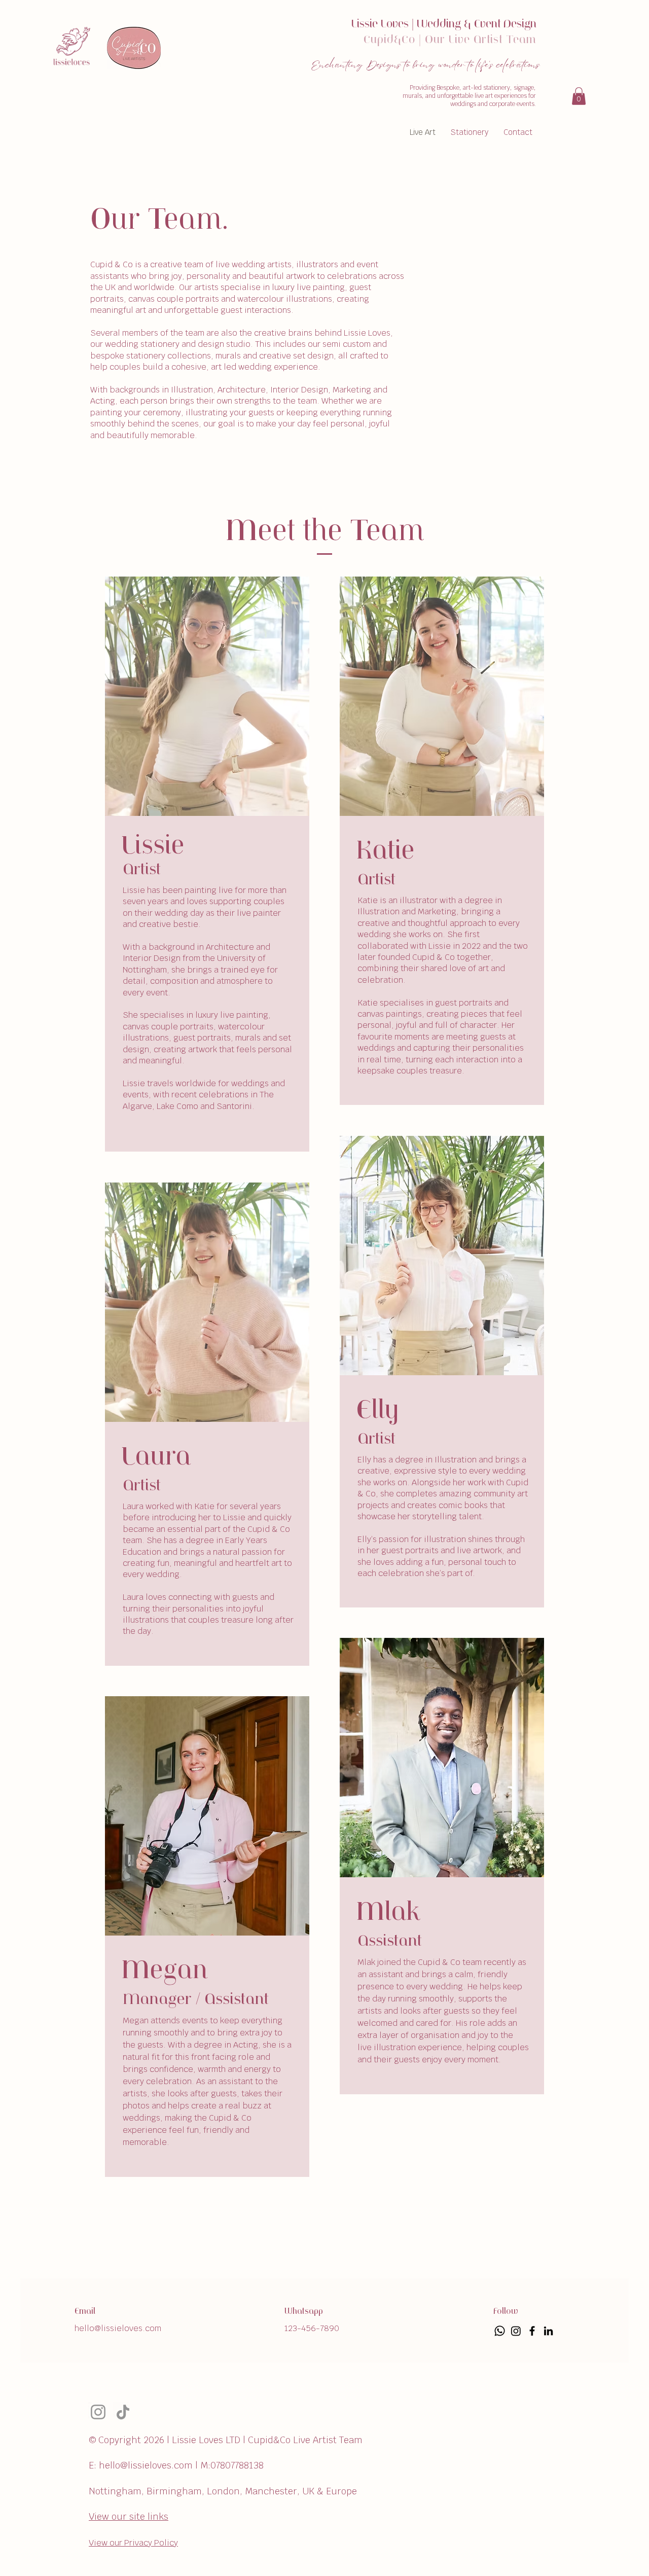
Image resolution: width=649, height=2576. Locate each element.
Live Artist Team (493, 40)
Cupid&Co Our (406, 40)
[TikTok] (123, 2412)
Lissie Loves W (389, 25)
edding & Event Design (482, 25)
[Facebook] (532, 2331)
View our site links (129, 2516)
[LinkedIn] (548, 2331)
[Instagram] (98, 2412)
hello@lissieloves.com (118, 2328)
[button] (579, 96)
